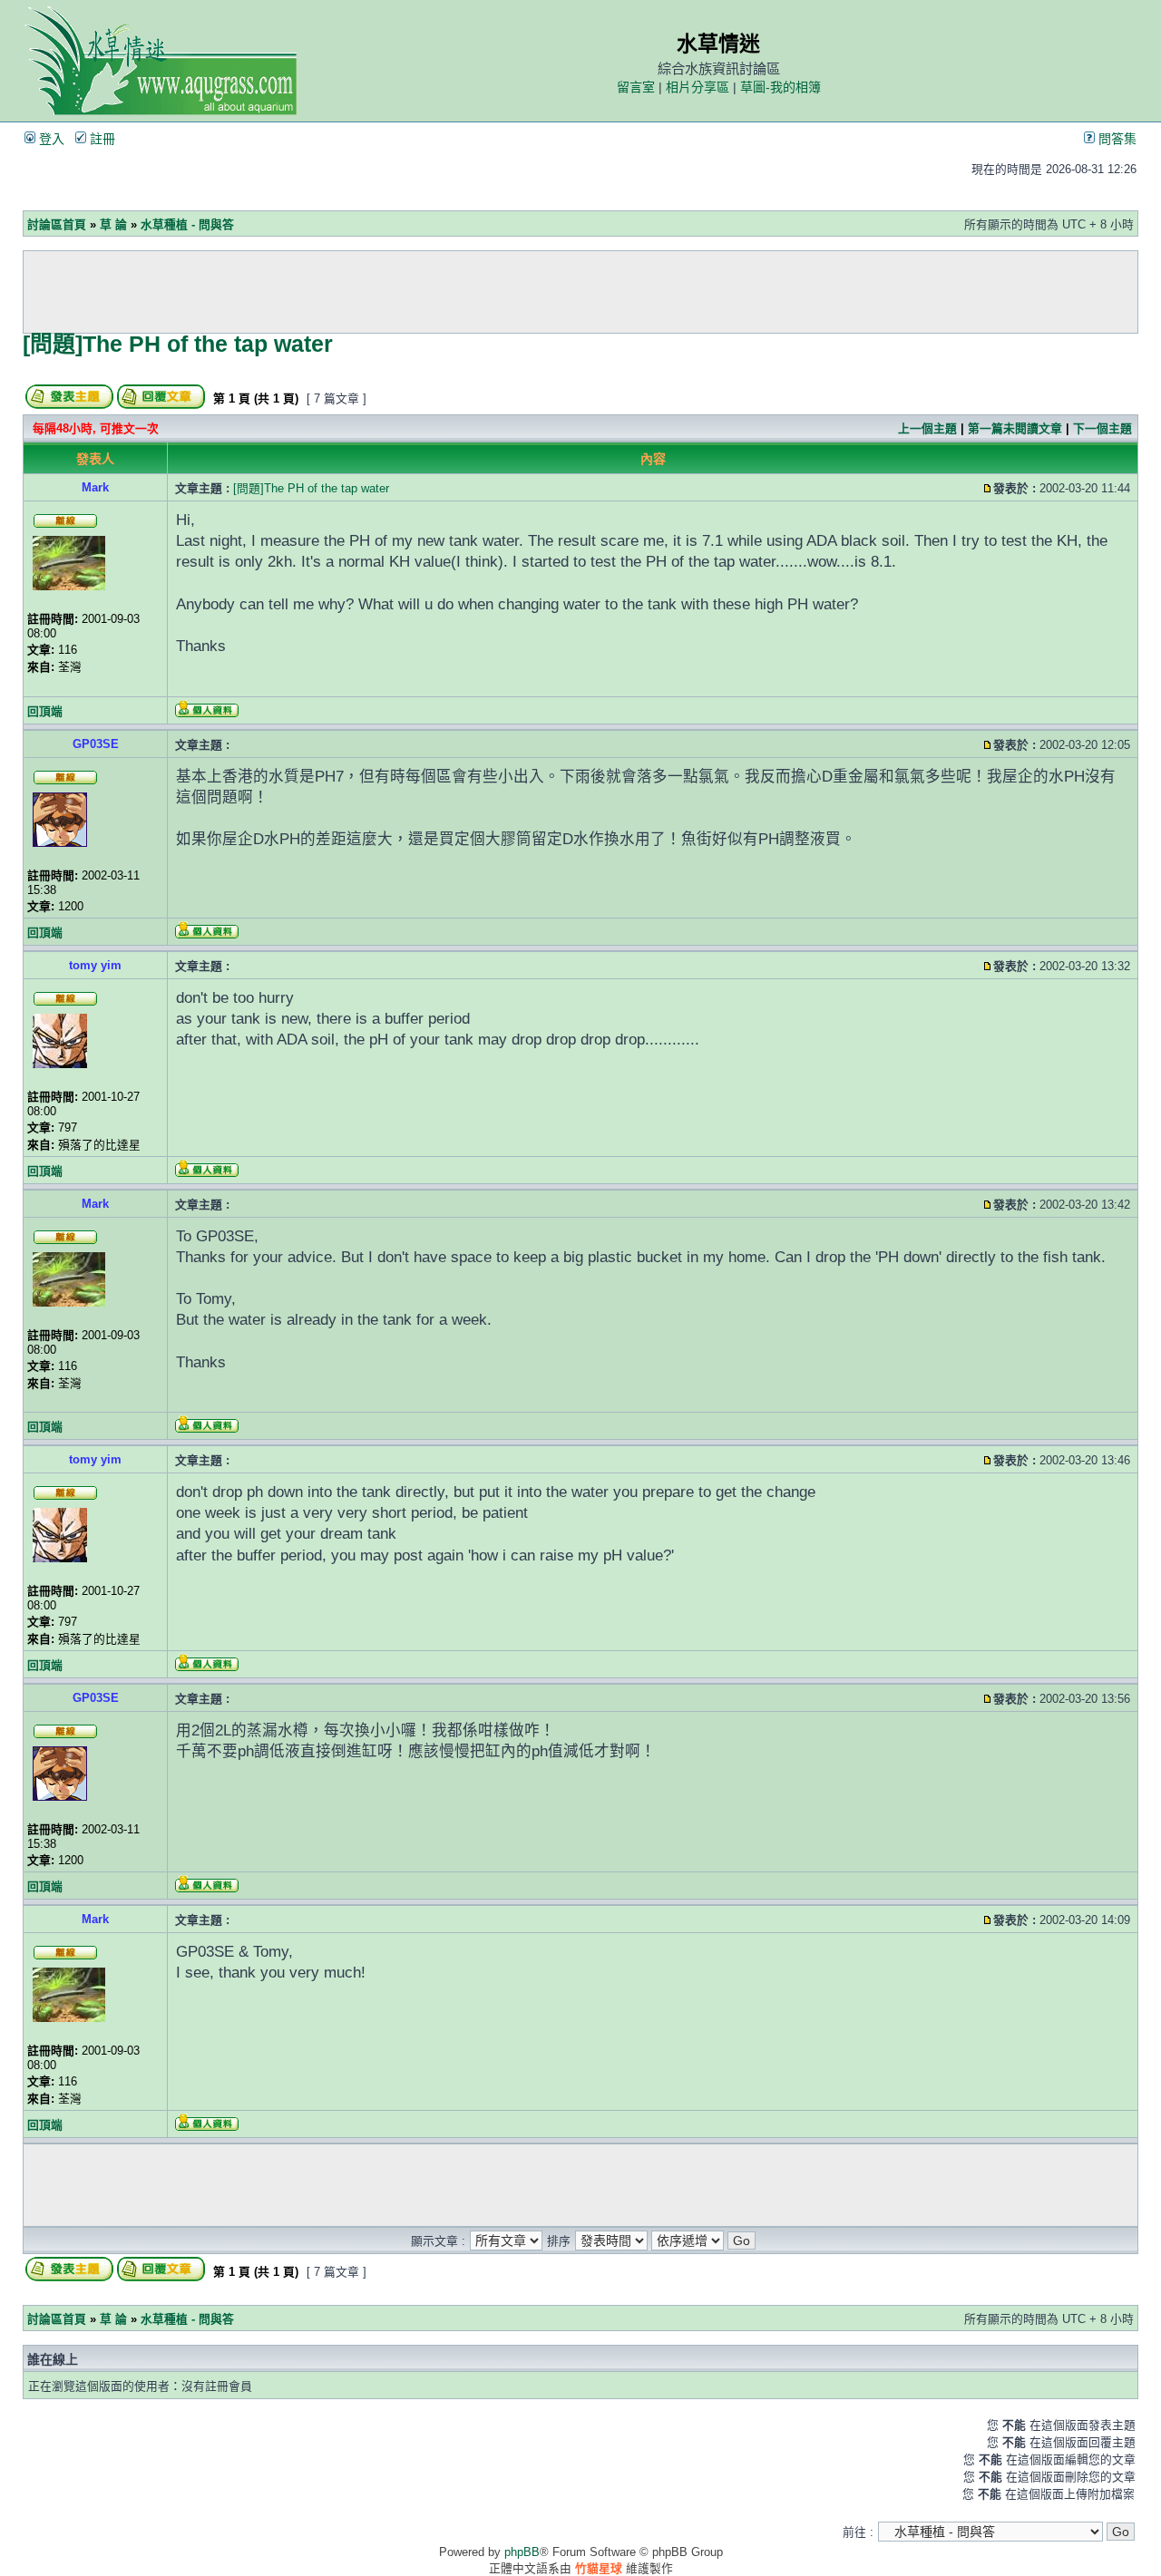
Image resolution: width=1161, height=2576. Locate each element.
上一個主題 (927, 428)
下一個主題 (1102, 428)
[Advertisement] (580, 292)
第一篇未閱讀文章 (1015, 428)
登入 (50, 139)
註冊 (101, 139)
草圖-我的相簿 (781, 87)
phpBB (522, 2552)
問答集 (1116, 139)
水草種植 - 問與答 (187, 224)
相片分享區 (698, 87)
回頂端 (45, 711)
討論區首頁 (57, 224)
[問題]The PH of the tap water (178, 344)
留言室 (636, 87)
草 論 (113, 224)
